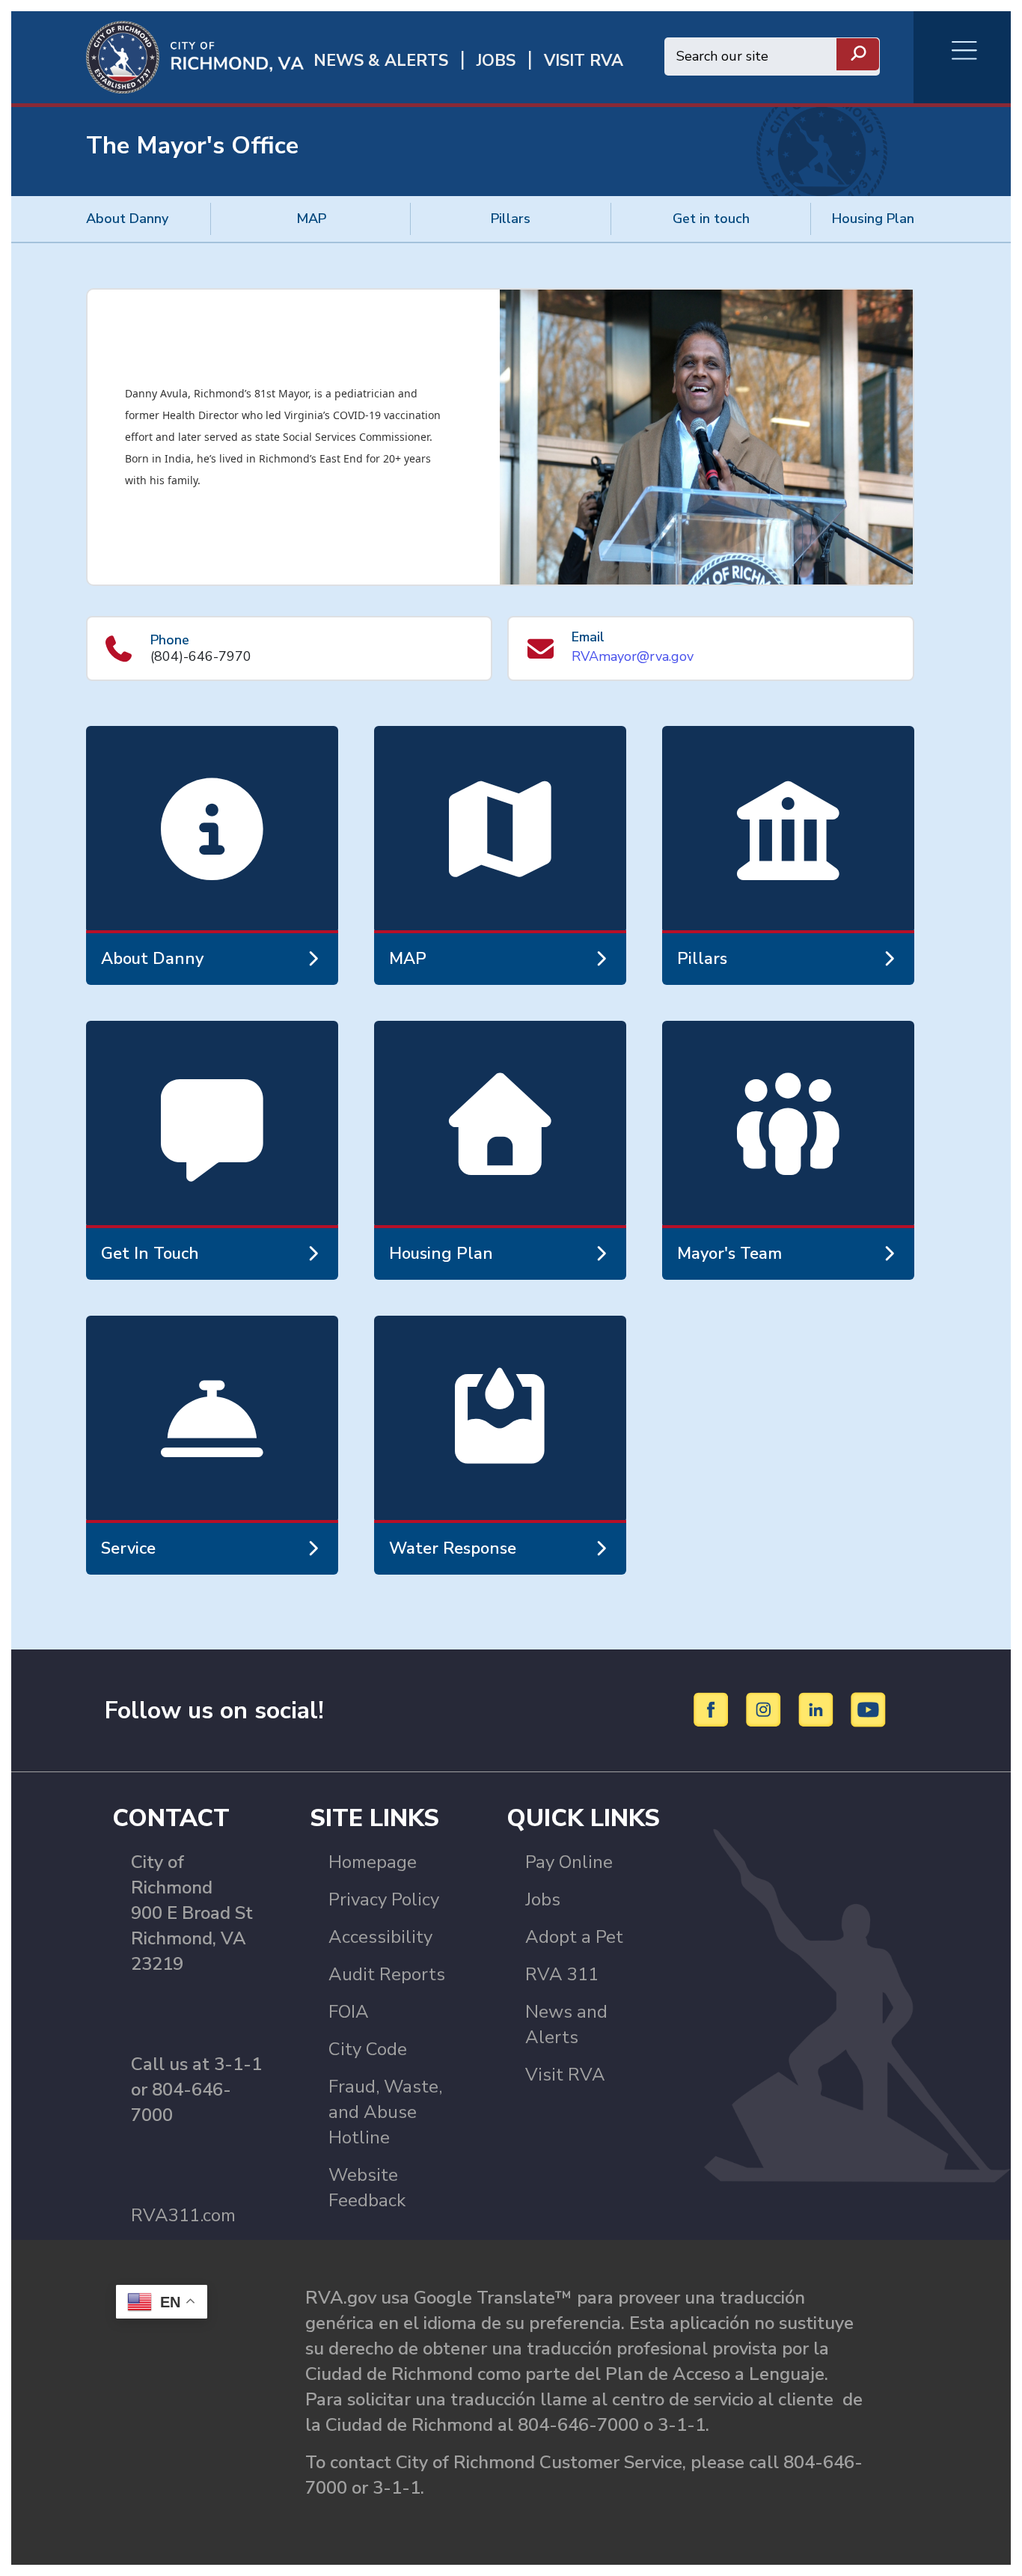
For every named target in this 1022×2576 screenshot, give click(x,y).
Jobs (543, 1899)
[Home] (157, 56)
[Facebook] (713, 1709)
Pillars (511, 219)
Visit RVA (565, 2075)
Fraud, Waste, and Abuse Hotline (385, 2112)
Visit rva (584, 61)
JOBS (496, 61)
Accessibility (380, 1937)
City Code (368, 2049)
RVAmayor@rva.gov (633, 656)
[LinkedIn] (818, 1709)
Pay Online (569, 1862)
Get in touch (711, 219)
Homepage (373, 1862)
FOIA (349, 2012)
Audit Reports (387, 1974)
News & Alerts (381, 61)
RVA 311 (562, 1974)
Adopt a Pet (574, 1937)
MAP (311, 219)
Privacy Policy (384, 1899)
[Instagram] (766, 1709)
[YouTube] (869, 1709)
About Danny (127, 219)
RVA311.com (183, 2215)
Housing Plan (873, 219)
